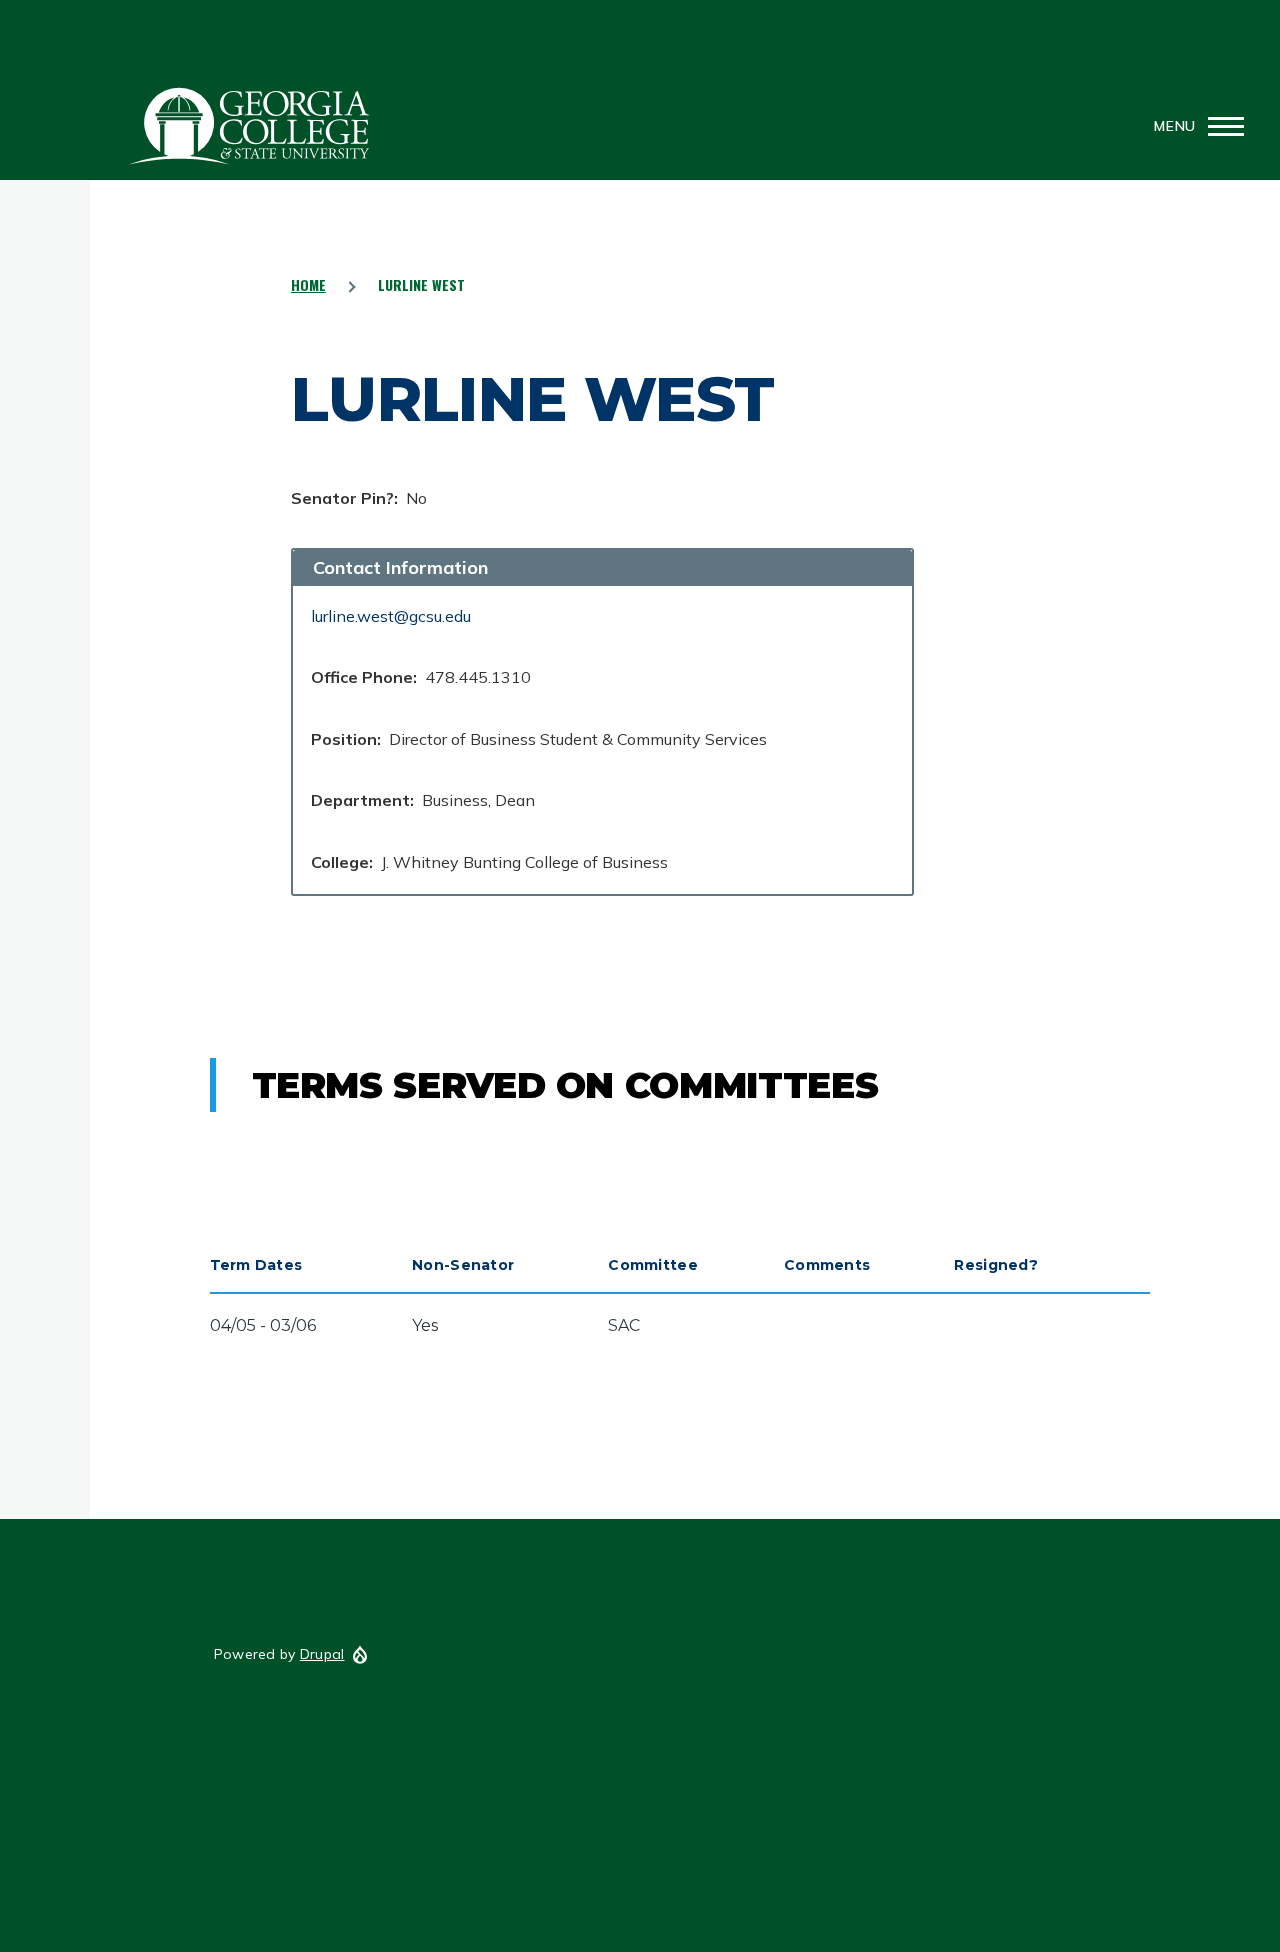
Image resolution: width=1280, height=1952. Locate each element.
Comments (827, 1265)
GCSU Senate (250, 126)
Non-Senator (463, 1265)
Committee (653, 1265)
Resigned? (996, 1265)
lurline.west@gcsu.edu (391, 616)
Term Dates (256, 1265)
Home (308, 284)
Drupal (322, 1654)
